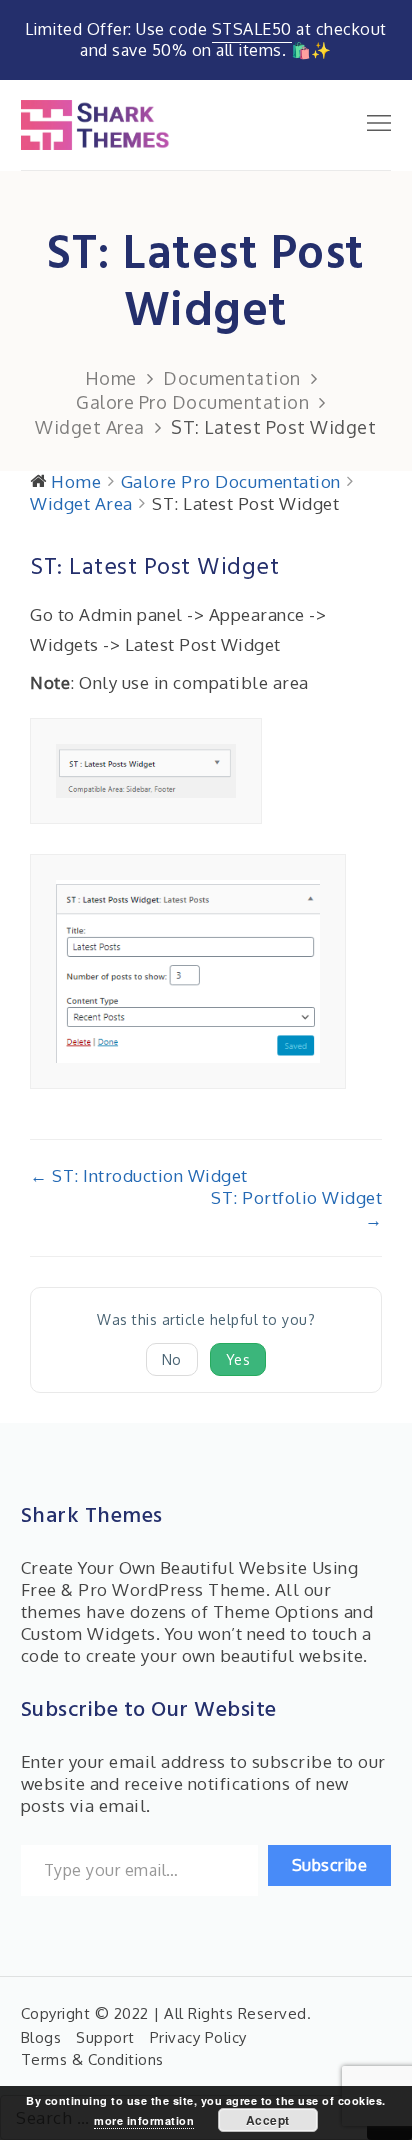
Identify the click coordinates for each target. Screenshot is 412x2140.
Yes (238, 1359)
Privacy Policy (198, 2037)
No (172, 1359)
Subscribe (330, 1865)
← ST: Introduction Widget (139, 1175)
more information (144, 2120)
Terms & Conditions (92, 2059)
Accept (268, 2120)
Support (105, 2037)
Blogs (41, 2037)
